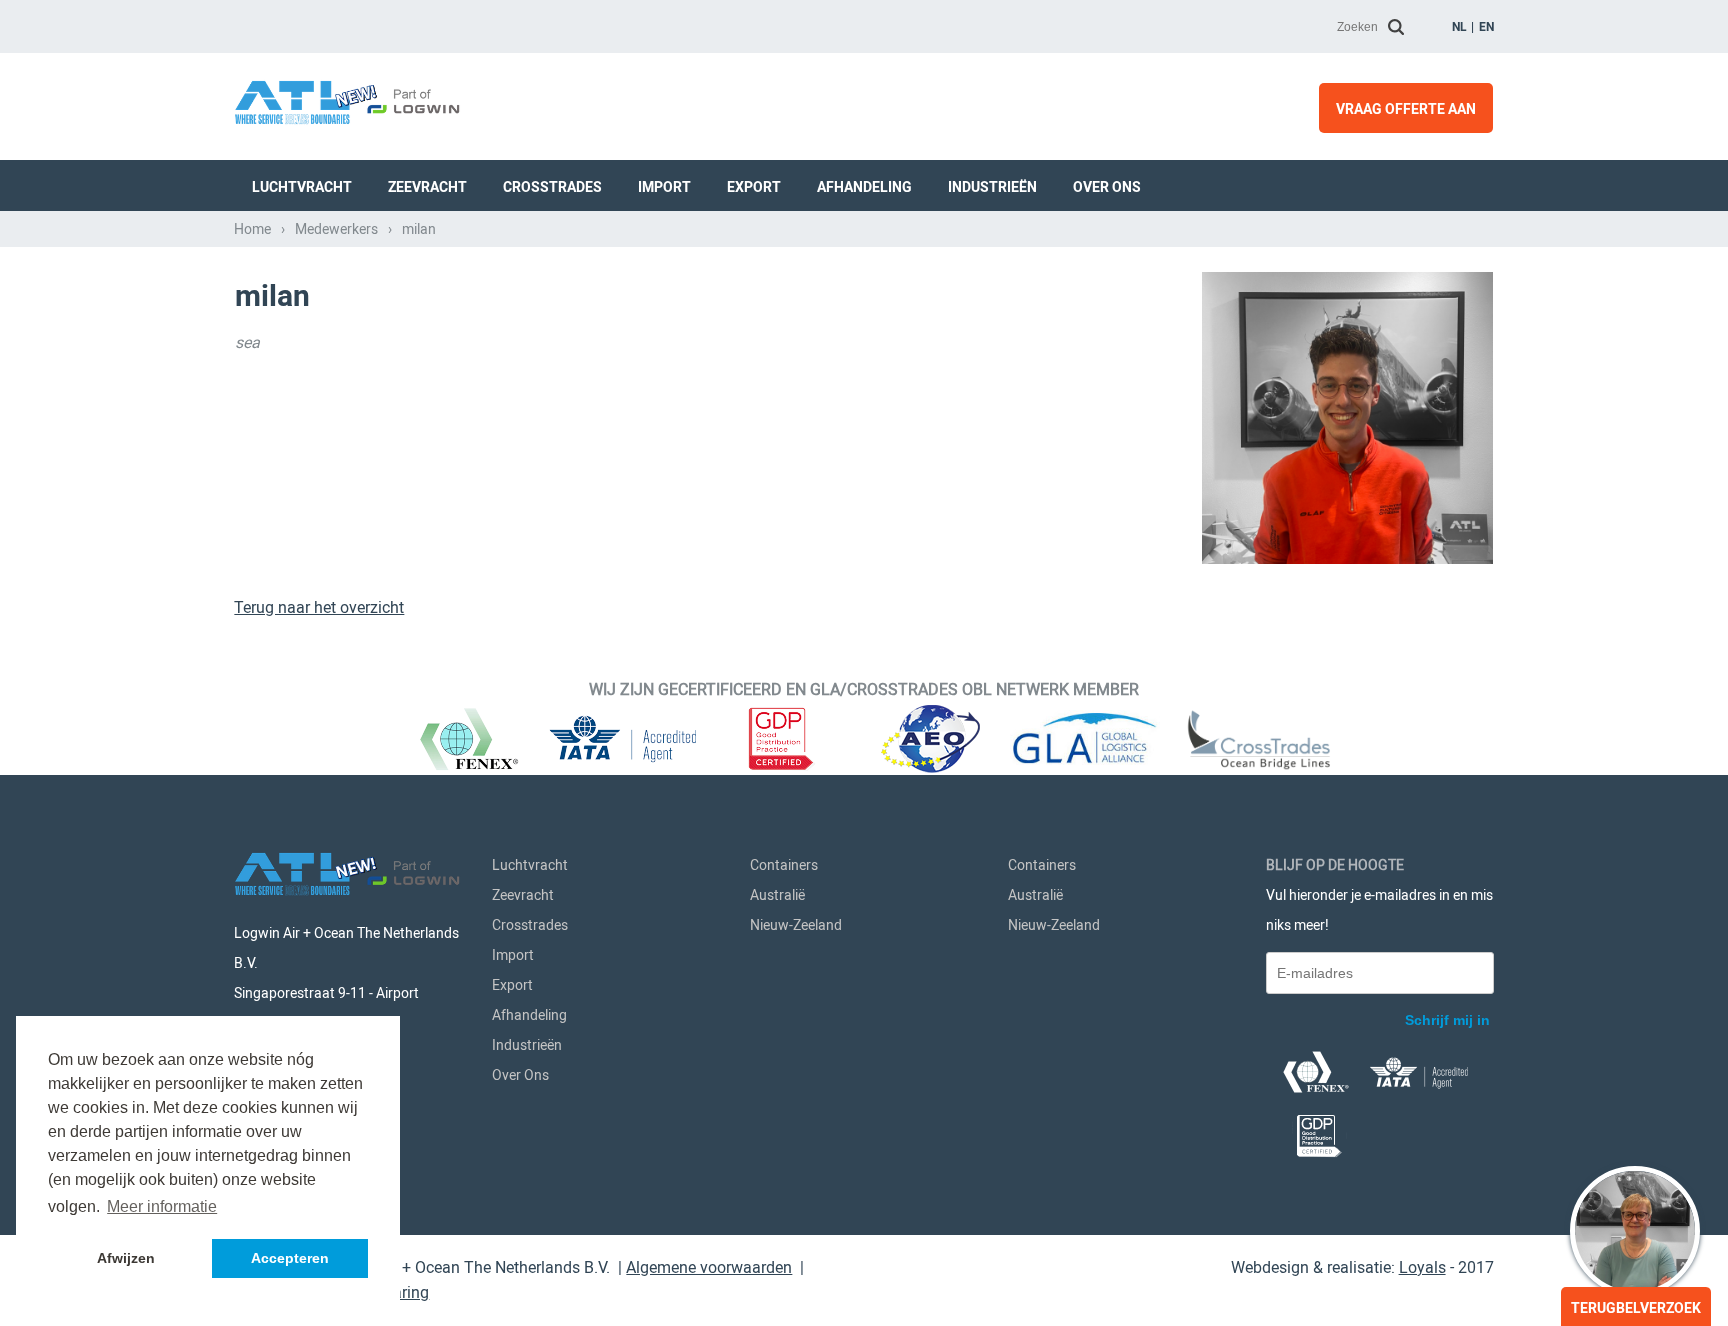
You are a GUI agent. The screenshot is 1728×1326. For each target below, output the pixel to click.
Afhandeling (864, 187)
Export (754, 187)
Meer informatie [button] (162, 1206)
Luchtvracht (302, 187)
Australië (777, 895)
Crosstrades (552, 187)
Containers (784, 865)
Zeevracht (427, 187)
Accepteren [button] (290, 1258)
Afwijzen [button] (126, 1258)
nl (1459, 27)
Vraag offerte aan (1406, 109)
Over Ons (1107, 187)
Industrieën (992, 187)
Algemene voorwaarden (709, 1267)
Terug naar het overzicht (319, 607)
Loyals (1422, 1267)
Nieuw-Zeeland (796, 925)
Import (664, 187)
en (1486, 27)
